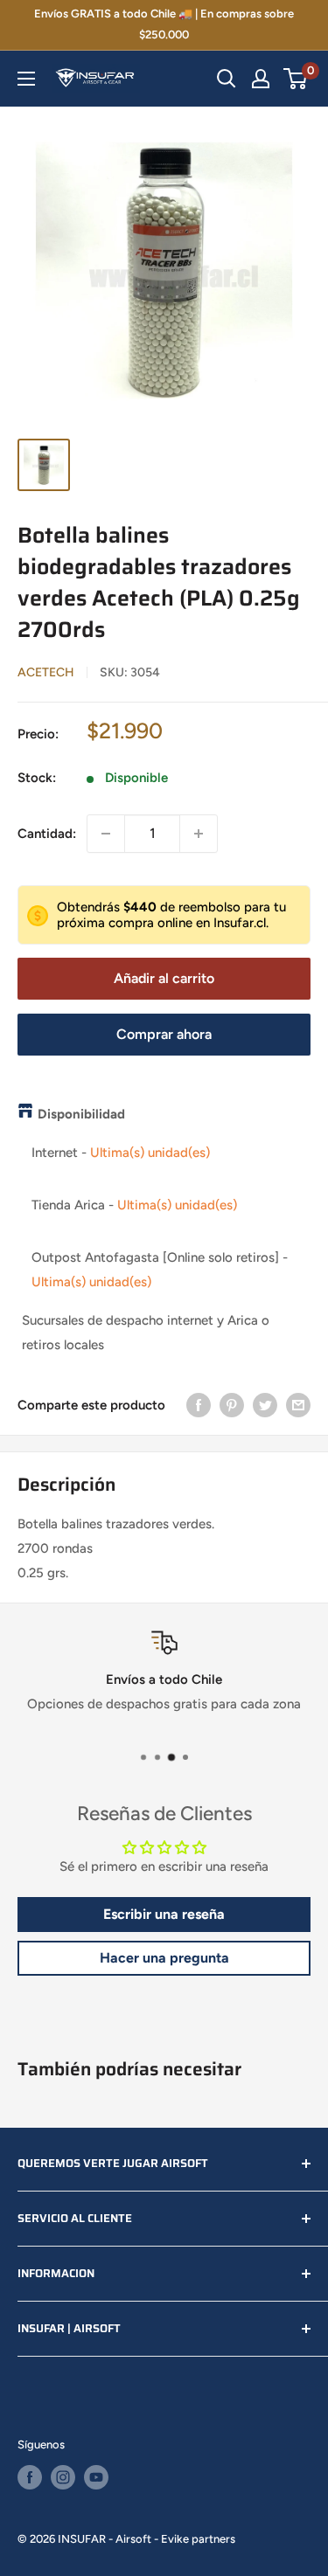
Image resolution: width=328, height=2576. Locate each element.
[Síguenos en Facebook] (30, 2477)
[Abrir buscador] (227, 79)
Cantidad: (47, 834)
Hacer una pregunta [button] (164, 1958)
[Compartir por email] (298, 1405)
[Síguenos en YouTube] (96, 2477)
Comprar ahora (164, 1034)
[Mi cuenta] (261, 79)
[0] (296, 79)
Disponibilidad (81, 1114)
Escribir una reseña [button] (164, 1914)
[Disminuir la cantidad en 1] (106, 834)
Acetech (46, 672)
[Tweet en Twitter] (265, 1405)
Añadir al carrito (164, 978)
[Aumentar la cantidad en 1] (199, 834)
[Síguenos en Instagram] (63, 2477)
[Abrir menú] (26, 79)
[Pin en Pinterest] (232, 1405)
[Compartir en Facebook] (199, 1405)
